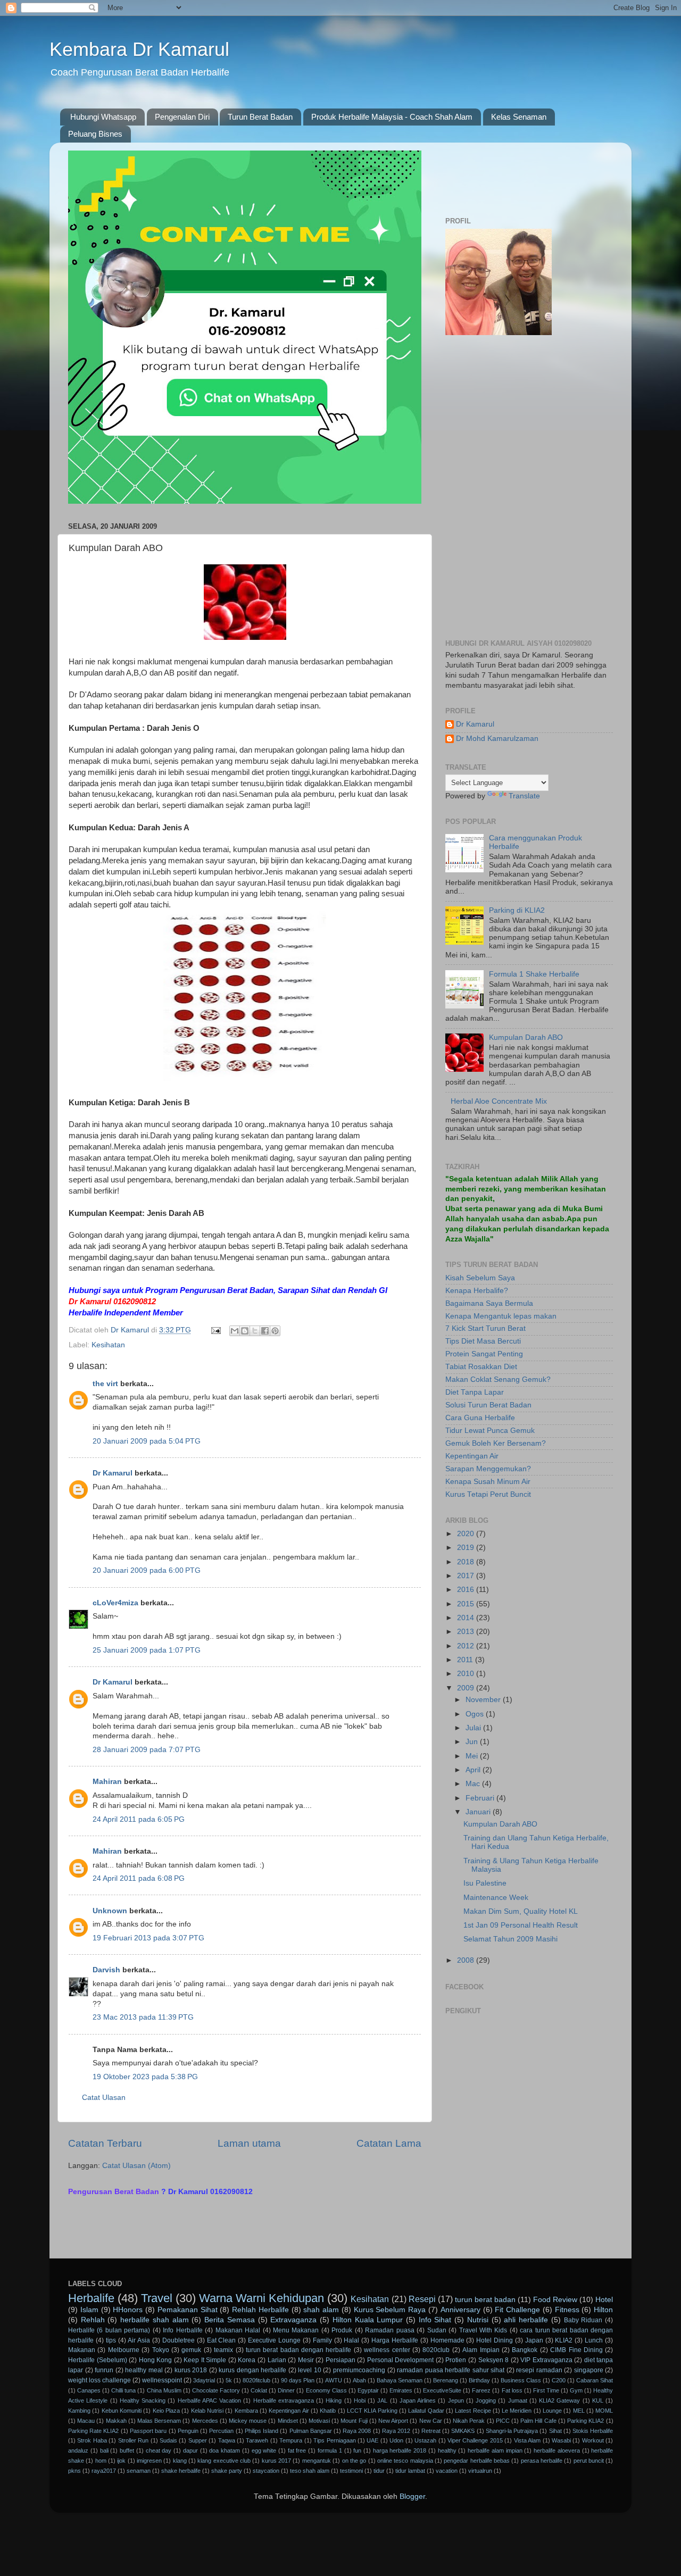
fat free (297, 2450)
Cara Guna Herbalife (480, 1418)
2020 (467, 1534)
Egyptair (368, 2390)
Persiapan (340, 2360)
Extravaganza (293, 2320)
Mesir (306, 2360)
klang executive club (224, 2461)
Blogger (412, 2496)
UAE (372, 2440)
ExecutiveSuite (442, 2390)
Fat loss (512, 2390)
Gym (576, 2390)
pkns (74, 2471)
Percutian (221, 2431)
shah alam (321, 2310)
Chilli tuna (123, 2390)
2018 (467, 1562)
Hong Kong (156, 2360)
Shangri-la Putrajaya (512, 2431)
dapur (190, 2450)
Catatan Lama (389, 2143)
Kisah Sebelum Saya (480, 1278)
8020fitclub (256, 2380)
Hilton (603, 2310)
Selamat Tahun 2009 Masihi (510, 1939)
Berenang (446, 2380)
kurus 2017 (276, 2461)
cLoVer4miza (115, 1603)
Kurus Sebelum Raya (390, 2310)
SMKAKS (463, 2431)
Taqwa (227, 2440)
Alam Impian (481, 2350)
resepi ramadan (539, 2370)
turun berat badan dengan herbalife (299, 2350)
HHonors (128, 2310)
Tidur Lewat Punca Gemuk (490, 1431)
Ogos (476, 1714)
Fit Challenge (517, 2310)
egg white (264, 2450)
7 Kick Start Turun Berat (485, 1328)
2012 (467, 1646)
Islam (89, 2310)
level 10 (310, 2370)
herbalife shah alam (154, 2320)
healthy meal (144, 2370)
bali (104, 2450)
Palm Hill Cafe (538, 2421)
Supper (198, 2440)
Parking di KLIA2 (517, 910)
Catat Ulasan (104, 2098)
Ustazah (425, 2440)
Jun (473, 1742)
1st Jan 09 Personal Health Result (521, 1925)
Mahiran (107, 1782)
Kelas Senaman (519, 117)
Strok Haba (92, 2440)
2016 (467, 1590)
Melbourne (124, 2350)
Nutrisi (478, 2320)
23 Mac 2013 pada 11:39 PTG (143, 2017)
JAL (382, 2400)
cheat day (159, 2450)
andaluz (78, 2450)
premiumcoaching (359, 2370)
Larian (277, 2360)
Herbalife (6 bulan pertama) (109, 2330)
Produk (342, 2330)
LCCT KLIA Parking (372, 2411)
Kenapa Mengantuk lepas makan (501, 1316)
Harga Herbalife (395, 2340)
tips (111, 2340)
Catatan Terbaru (105, 2143)
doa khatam (225, 2450)
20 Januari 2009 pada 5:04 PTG (147, 1441)
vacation (447, 2471)
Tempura (291, 2440)
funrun (104, 2370)
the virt (105, 1384)
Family (322, 2340)
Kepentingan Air (472, 1456)
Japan (534, 2340)
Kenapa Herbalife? (477, 1291)
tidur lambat (410, 2471)
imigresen (149, 2461)
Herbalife (91, 2298)
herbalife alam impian (495, 2450)
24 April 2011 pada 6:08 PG (139, 1878)
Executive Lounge (274, 2340)
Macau (86, 2421)
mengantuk (317, 2461)
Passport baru (148, 2431)
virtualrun (480, 2471)
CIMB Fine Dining (576, 2350)
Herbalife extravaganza (284, 2400)
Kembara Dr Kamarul (139, 49)
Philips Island (261, 2431)
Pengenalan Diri (182, 117)
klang (180, 2461)
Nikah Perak (469, 2421)
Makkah (116, 2421)
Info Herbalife (182, 2330)
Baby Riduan (583, 2320)
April (474, 1770)
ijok (121, 2461)
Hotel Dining (495, 2340)
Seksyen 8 (494, 2360)
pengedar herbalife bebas (477, 2461)
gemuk (191, 2350)
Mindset (288, 2421)
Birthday (479, 2380)
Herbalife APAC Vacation (210, 2400)
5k (229, 2380)
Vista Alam (527, 2440)
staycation (266, 2471)
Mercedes (205, 2421)
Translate (524, 796)
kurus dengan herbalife (252, 2370)
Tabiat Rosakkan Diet (481, 1367)
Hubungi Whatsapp (103, 117)
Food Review (555, 2300)
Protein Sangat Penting (484, 1354)
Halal (351, 2340)
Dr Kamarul (113, 1473)
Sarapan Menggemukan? (488, 1469)
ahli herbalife (526, 2320)
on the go (354, 2461)
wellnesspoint (162, 2380)
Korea (247, 2360)
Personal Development (401, 2360)
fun (357, 2450)
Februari (481, 1798)
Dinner (286, 2390)
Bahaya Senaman (400, 2380)
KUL (598, 2400)
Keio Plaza (166, 2411)
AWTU (334, 2380)
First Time (546, 2390)
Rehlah (93, 2320)
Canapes (89, 2390)
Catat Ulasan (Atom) (136, 2166)
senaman (139, 2471)
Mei (473, 1756)
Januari (479, 1812)
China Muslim (164, 2390)
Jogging (486, 2400)
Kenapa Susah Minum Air (488, 1482)
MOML (604, 2411)
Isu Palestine (485, 1883)
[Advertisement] (193, 2229)
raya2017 (104, 2471)
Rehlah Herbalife (260, 2310)
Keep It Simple (205, 2360)
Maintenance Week (496, 1898)
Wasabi (561, 2440)
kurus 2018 (191, 2370)
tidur (379, 2471)
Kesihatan (108, 1345)
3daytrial (204, 2380)
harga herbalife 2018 (400, 2450)
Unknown (110, 1911)
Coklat (259, 2390)
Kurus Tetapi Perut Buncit (488, 1494)
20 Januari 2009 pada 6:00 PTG (147, 1570)
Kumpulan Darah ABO (526, 1037)
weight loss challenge (99, 2380)
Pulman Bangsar (311, 2431)
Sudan (437, 2330)
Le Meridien (517, 2411)
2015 (467, 1604)
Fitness (567, 2310)
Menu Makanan (296, 2330)
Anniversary (460, 2310)
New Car (431, 2421)
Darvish (106, 1970)
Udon (396, 2440)
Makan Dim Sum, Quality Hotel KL (521, 1911)
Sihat (555, 2431)
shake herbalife (181, 2471)
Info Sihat (435, 2320)
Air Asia (139, 2340)
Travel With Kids (483, 2330)
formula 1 (330, 2450)
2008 (467, 1960)
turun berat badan (485, 2300)
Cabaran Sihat (595, 2380)
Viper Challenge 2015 (475, 2440)
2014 (467, 1618)
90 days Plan (298, 2380)
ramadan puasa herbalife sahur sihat (451, 2370)
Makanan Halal (238, 2330)
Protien (456, 2360)
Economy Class (326, 2390)
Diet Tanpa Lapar (475, 1392)
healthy (447, 2450)
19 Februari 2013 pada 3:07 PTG (148, 1938)
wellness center (387, 2350)
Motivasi (319, 2421)
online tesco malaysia (405, 2461)
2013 (467, 1632)
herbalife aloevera (557, 2450)
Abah (359, 2380)
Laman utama (249, 2143)
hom (101, 2461)
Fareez (481, 2390)
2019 (467, 1548)
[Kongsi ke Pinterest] (275, 1331)
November (484, 1700)
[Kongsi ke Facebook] (265, 1331)
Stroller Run (133, 2440)
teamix (223, 2350)
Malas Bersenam (159, 2421)
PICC (503, 2421)
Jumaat (518, 2400)
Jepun (456, 2400)
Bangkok (525, 2350)
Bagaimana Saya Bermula (489, 1303)
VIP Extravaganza (546, 2360)
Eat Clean (222, 2340)
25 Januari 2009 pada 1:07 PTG (147, 1650)
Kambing (79, 2411)
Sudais (168, 2440)
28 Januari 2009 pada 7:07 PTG (147, 1750)
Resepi (422, 2299)
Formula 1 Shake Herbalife (534, 974)
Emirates (401, 2390)
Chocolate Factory (216, 2390)
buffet (127, 2450)
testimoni (351, 2471)
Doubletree (178, 2340)
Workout (593, 2440)
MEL (579, 2411)
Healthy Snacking (143, 2400)
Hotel (604, 2300)
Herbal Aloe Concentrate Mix (499, 1101)
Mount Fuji (354, 2421)
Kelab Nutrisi (207, 2411)
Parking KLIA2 (586, 2421)
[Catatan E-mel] (215, 1330)
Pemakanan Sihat (188, 2310)
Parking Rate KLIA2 (94, 2431)
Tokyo (161, 2350)
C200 (559, 2380)
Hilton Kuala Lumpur (368, 2320)
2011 (466, 1660)
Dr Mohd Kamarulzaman (497, 739)
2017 (467, 1576)
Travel (157, 2298)
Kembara (246, 2411)
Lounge (552, 2411)
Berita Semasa (230, 2320)
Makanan (82, 2350)
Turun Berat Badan (260, 117)
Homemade (447, 2340)
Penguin (188, 2431)
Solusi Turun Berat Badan (488, 1405)
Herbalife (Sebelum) (98, 2360)
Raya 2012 (396, 2431)
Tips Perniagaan (334, 2440)
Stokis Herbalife (593, 2431)
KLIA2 (564, 2340)
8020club (436, 2350)
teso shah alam (310, 2471)
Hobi (360, 2400)
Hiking (334, 2400)
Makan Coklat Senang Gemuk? (498, 1379)
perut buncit (589, 2461)
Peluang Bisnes (95, 134)
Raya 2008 (357, 2431)
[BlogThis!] (245, 1331)
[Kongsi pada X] (255, 1331)
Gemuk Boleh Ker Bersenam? (496, 1443)
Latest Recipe (473, 2411)
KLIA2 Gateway (559, 2400)
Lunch (594, 2340)
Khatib (328, 2411)
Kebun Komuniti (122, 2411)
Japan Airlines (418, 2400)
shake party (227, 2471)
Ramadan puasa (389, 2330)
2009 (467, 1688)
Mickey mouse (248, 2421)
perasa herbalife (542, 2461)
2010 (467, 1674)
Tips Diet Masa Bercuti (483, 1341)
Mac (474, 1784)
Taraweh (257, 2440)
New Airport (393, 2421)
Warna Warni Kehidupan (261, 2298)
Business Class (521, 2380)
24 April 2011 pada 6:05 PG (139, 1819)
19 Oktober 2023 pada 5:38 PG (145, 2077)
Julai (474, 1728)
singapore (589, 2370)
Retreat (431, 2431)
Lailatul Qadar (426, 2411)
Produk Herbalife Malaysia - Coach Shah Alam (392, 117)
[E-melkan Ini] (235, 1331)
